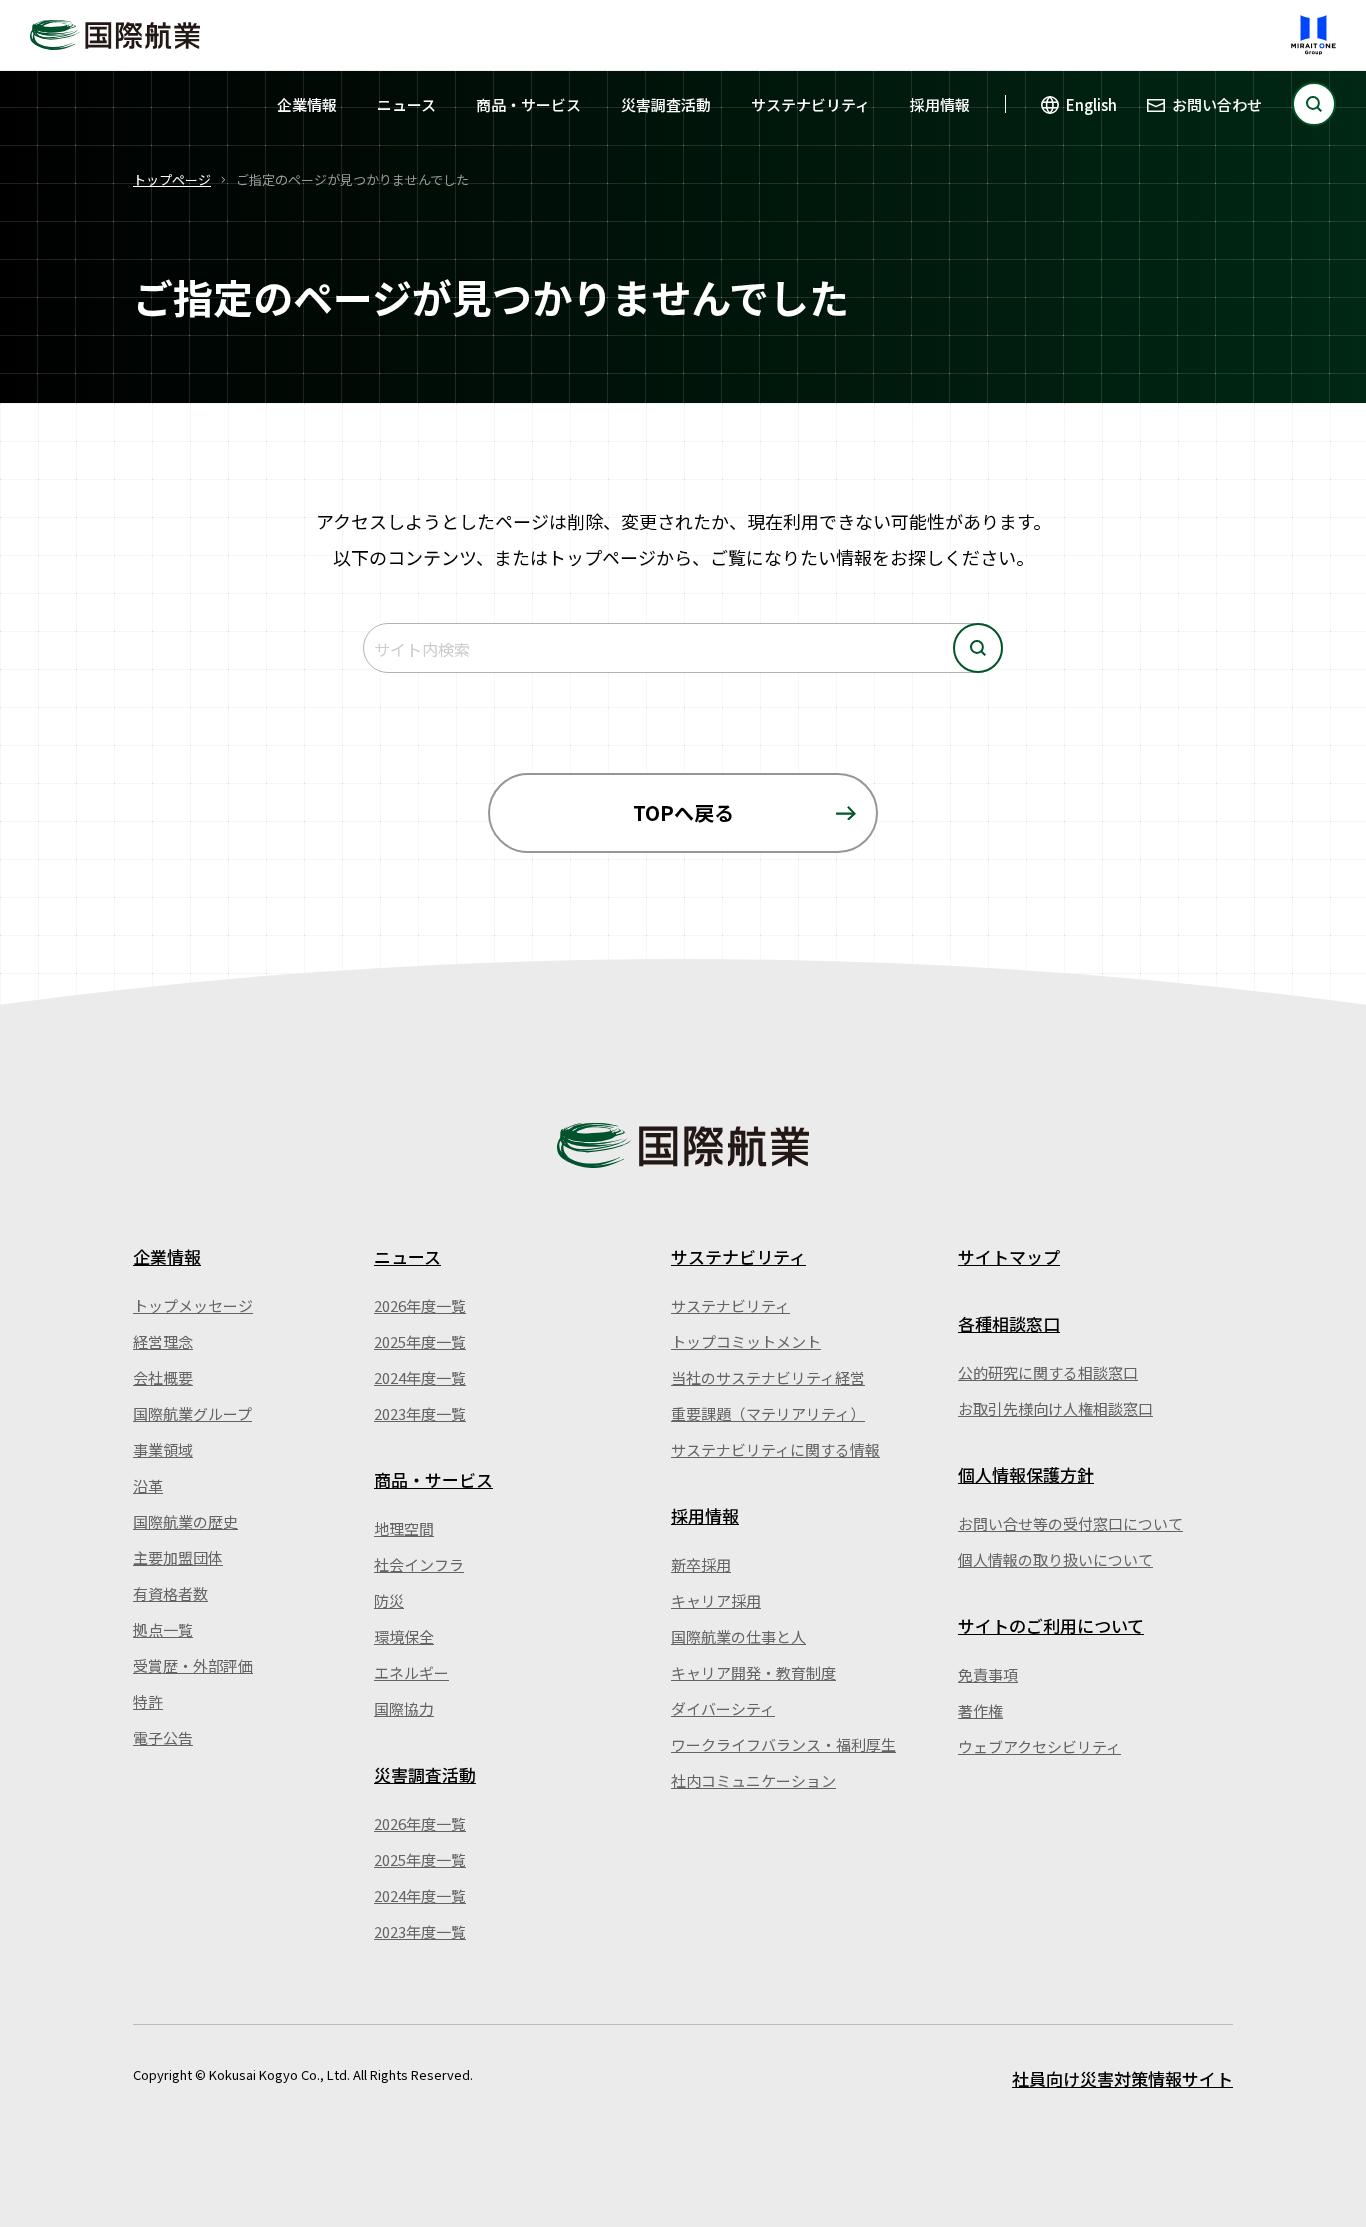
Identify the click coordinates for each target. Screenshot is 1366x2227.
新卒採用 (701, 1564)
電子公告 (163, 1737)
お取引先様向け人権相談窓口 (1055, 1408)
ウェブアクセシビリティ (1039, 1746)
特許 (148, 1701)
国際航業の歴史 (185, 1521)
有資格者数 (170, 1593)
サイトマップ (1009, 1256)
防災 (389, 1600)
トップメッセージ (193, 1305)
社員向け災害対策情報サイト (1122, 2078)
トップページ (172, 179)
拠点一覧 (163, 1629)
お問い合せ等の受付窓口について (1070, 1523)
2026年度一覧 (420, 1305)
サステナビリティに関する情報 (775, 1449)
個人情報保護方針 (1026, 1474)
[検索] (1314, 104)
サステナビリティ (810, 104)
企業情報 (307, 104)
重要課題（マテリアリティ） (768, 1413)
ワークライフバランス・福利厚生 (783, 1744)
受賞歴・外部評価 (193, 1665)
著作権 (980, 1710)
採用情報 (940, 104)
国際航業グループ (192, 1413)
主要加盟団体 (178, 1557)
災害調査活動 (666, 104)
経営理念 (163, 1341)
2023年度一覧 (420, 1413)
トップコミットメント (746, 1341)
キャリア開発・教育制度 (753, 1672)
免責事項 (988, 1674)
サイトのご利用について (1051, 1625)
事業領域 (163, 1449)
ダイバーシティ (723, 1708)
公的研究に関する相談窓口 (1048, 1372)
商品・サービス (528, 104)
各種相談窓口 (1009, 1323)
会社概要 (163, 1377)
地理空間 (404, 1528)
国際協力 (404, 1708)
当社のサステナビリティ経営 (768, 1377)
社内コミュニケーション (753, 1780)
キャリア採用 (716, 1600)
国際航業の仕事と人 (738, 1636)
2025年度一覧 (420, 1341)
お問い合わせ (1217, 104)
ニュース (406, 104)
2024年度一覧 (420, 1377)
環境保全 (404, 1636)
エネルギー (411, 1672)
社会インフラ (419, 1564)
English (1091, 104)
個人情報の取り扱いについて (1055, 1559)
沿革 (148, 1485)
